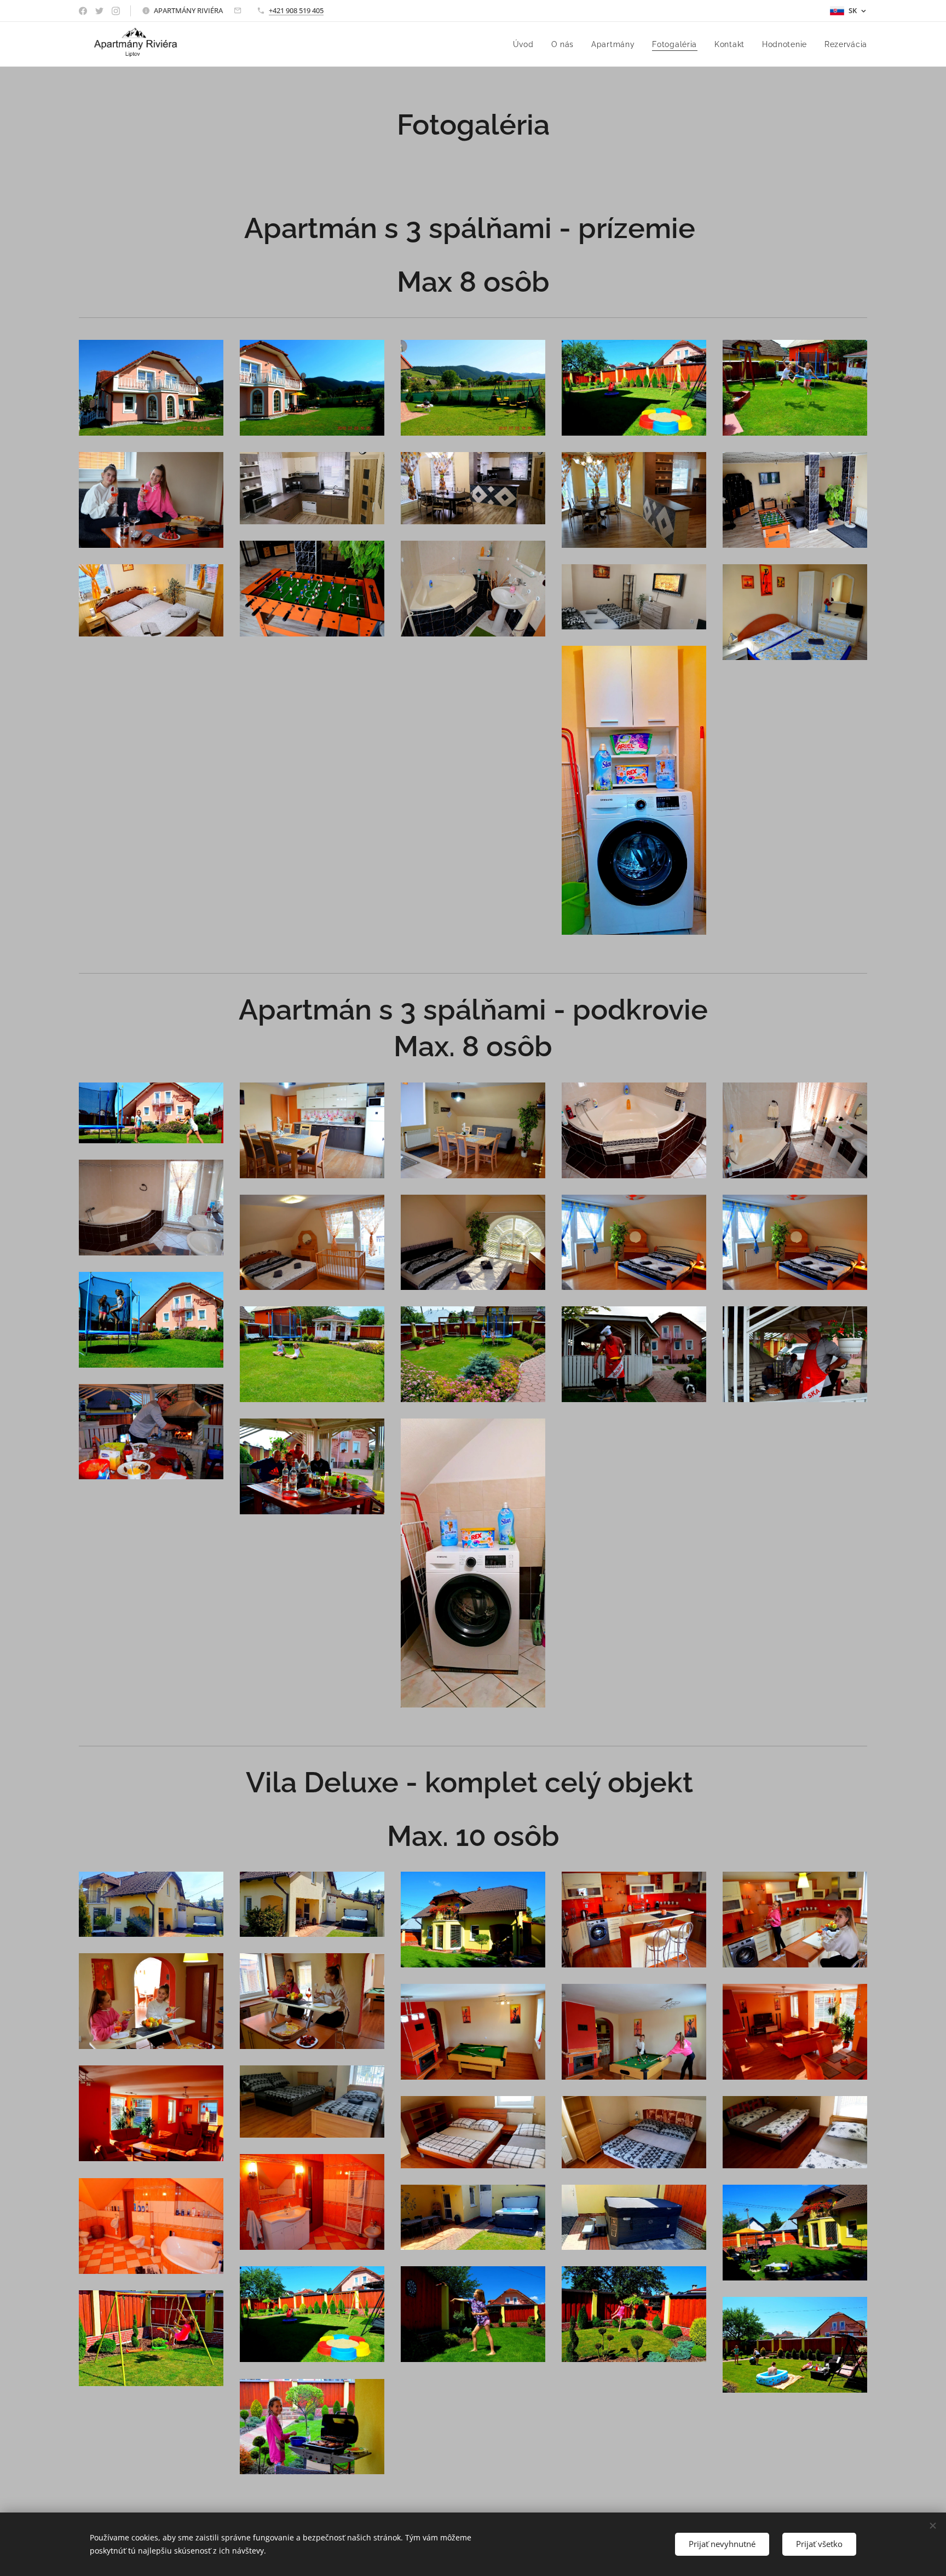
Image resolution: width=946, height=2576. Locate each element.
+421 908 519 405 (296, 10)
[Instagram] (116, 11)
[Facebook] (83, 11)
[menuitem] (526, 44)
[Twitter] (99, 11)
